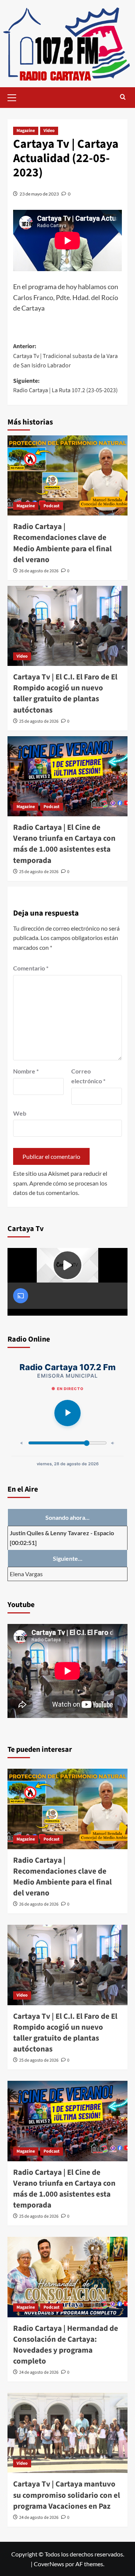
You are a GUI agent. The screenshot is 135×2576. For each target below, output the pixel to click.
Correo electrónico (88, 1076)
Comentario (31, 968)
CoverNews (49, 2564)
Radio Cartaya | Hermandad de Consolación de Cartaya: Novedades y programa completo (66, 2345)
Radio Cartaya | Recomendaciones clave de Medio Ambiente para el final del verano (62, 543)
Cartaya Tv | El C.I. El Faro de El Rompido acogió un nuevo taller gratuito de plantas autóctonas (65, 693)
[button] (15, 97)
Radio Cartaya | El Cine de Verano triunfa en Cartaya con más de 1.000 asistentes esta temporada (64, 844)
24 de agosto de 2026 (39, 2372)
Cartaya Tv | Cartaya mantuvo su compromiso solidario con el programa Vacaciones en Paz (67, 2495)
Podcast (52, 506)
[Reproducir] (67, 1413)
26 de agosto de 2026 (39, 571)
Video (49, 131)
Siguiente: (65, 386)
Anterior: (65, 356)
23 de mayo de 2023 (39, 194)
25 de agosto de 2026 (39, 721)
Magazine (26, 131)
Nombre (26, 1071)
